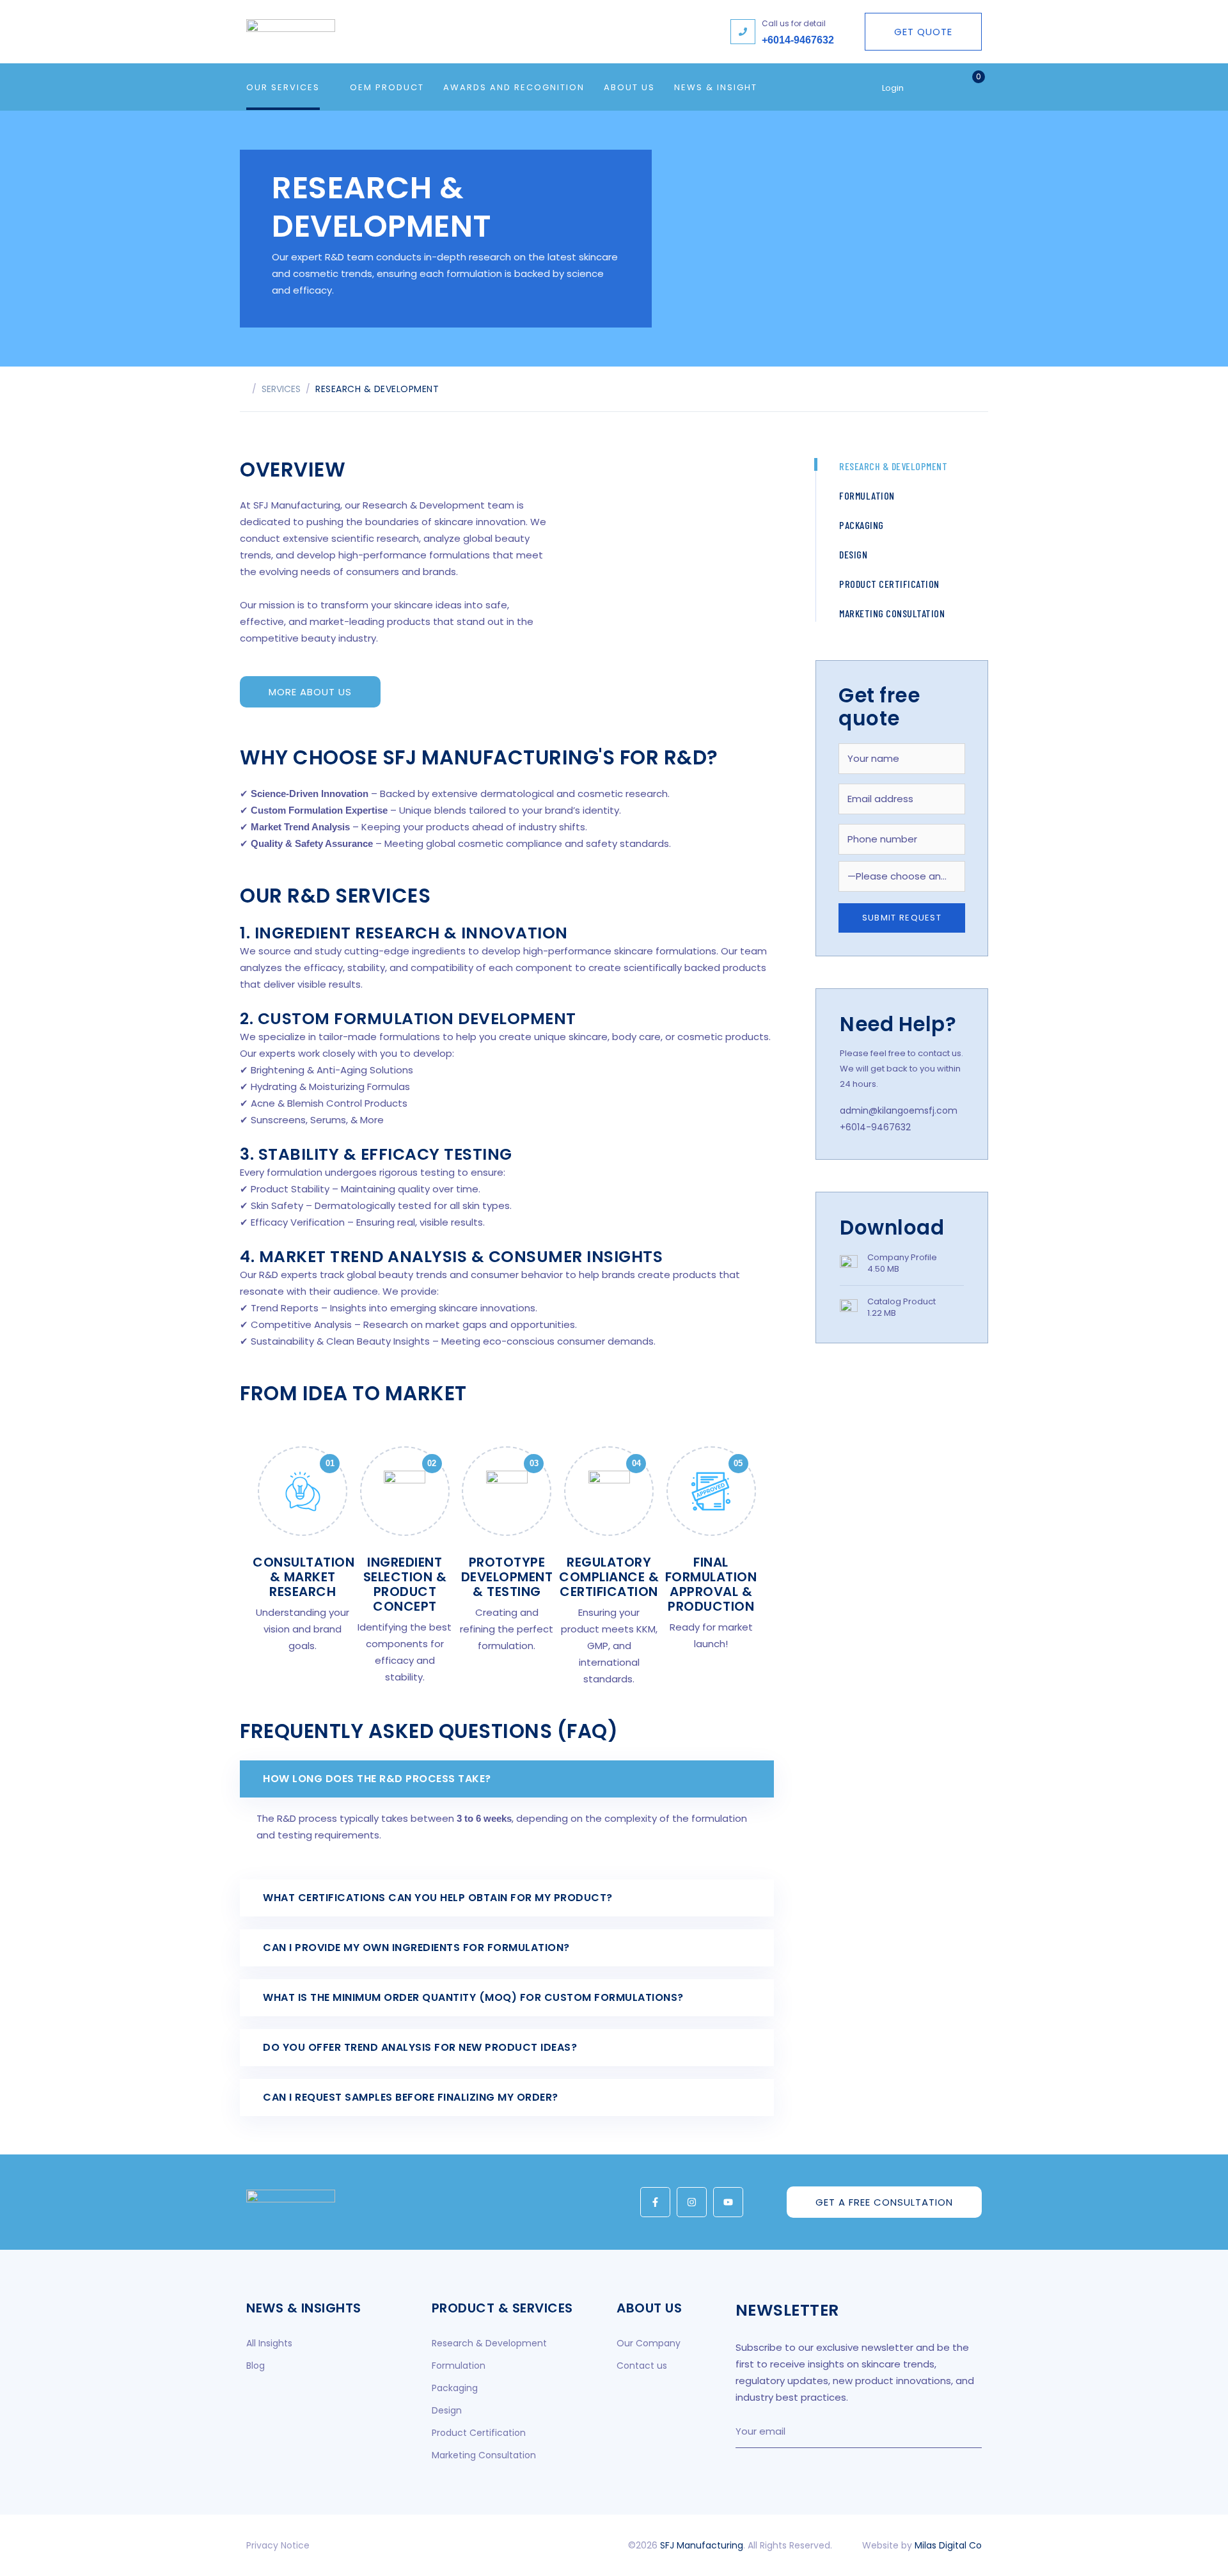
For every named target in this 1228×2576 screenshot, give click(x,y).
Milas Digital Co (948, 2545)
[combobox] (902, 876)
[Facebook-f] (655, 2202)
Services (281, 389)
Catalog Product (901, 1301)
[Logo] (365, 32)
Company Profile (902, 1257)
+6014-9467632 (798, 40)
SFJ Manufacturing (702, 2545)
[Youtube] (728, 2202)
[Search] (945, 87)
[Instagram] (692, 2202)
